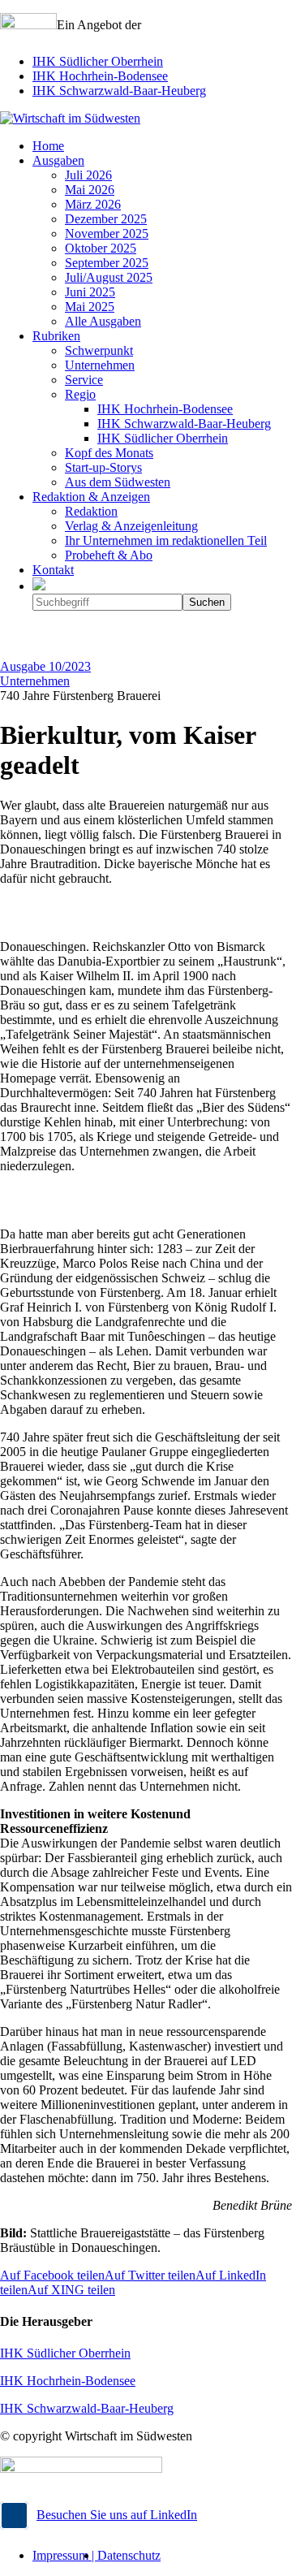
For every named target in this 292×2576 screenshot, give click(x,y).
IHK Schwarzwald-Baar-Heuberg (119, 91)
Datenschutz (129, 2555)
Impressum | (65, 2555)
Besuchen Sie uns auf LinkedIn (117, 2515)
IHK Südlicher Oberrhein (98, 61)
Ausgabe (45, 666)
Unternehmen (35, 681)
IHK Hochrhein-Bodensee (100, 76)
